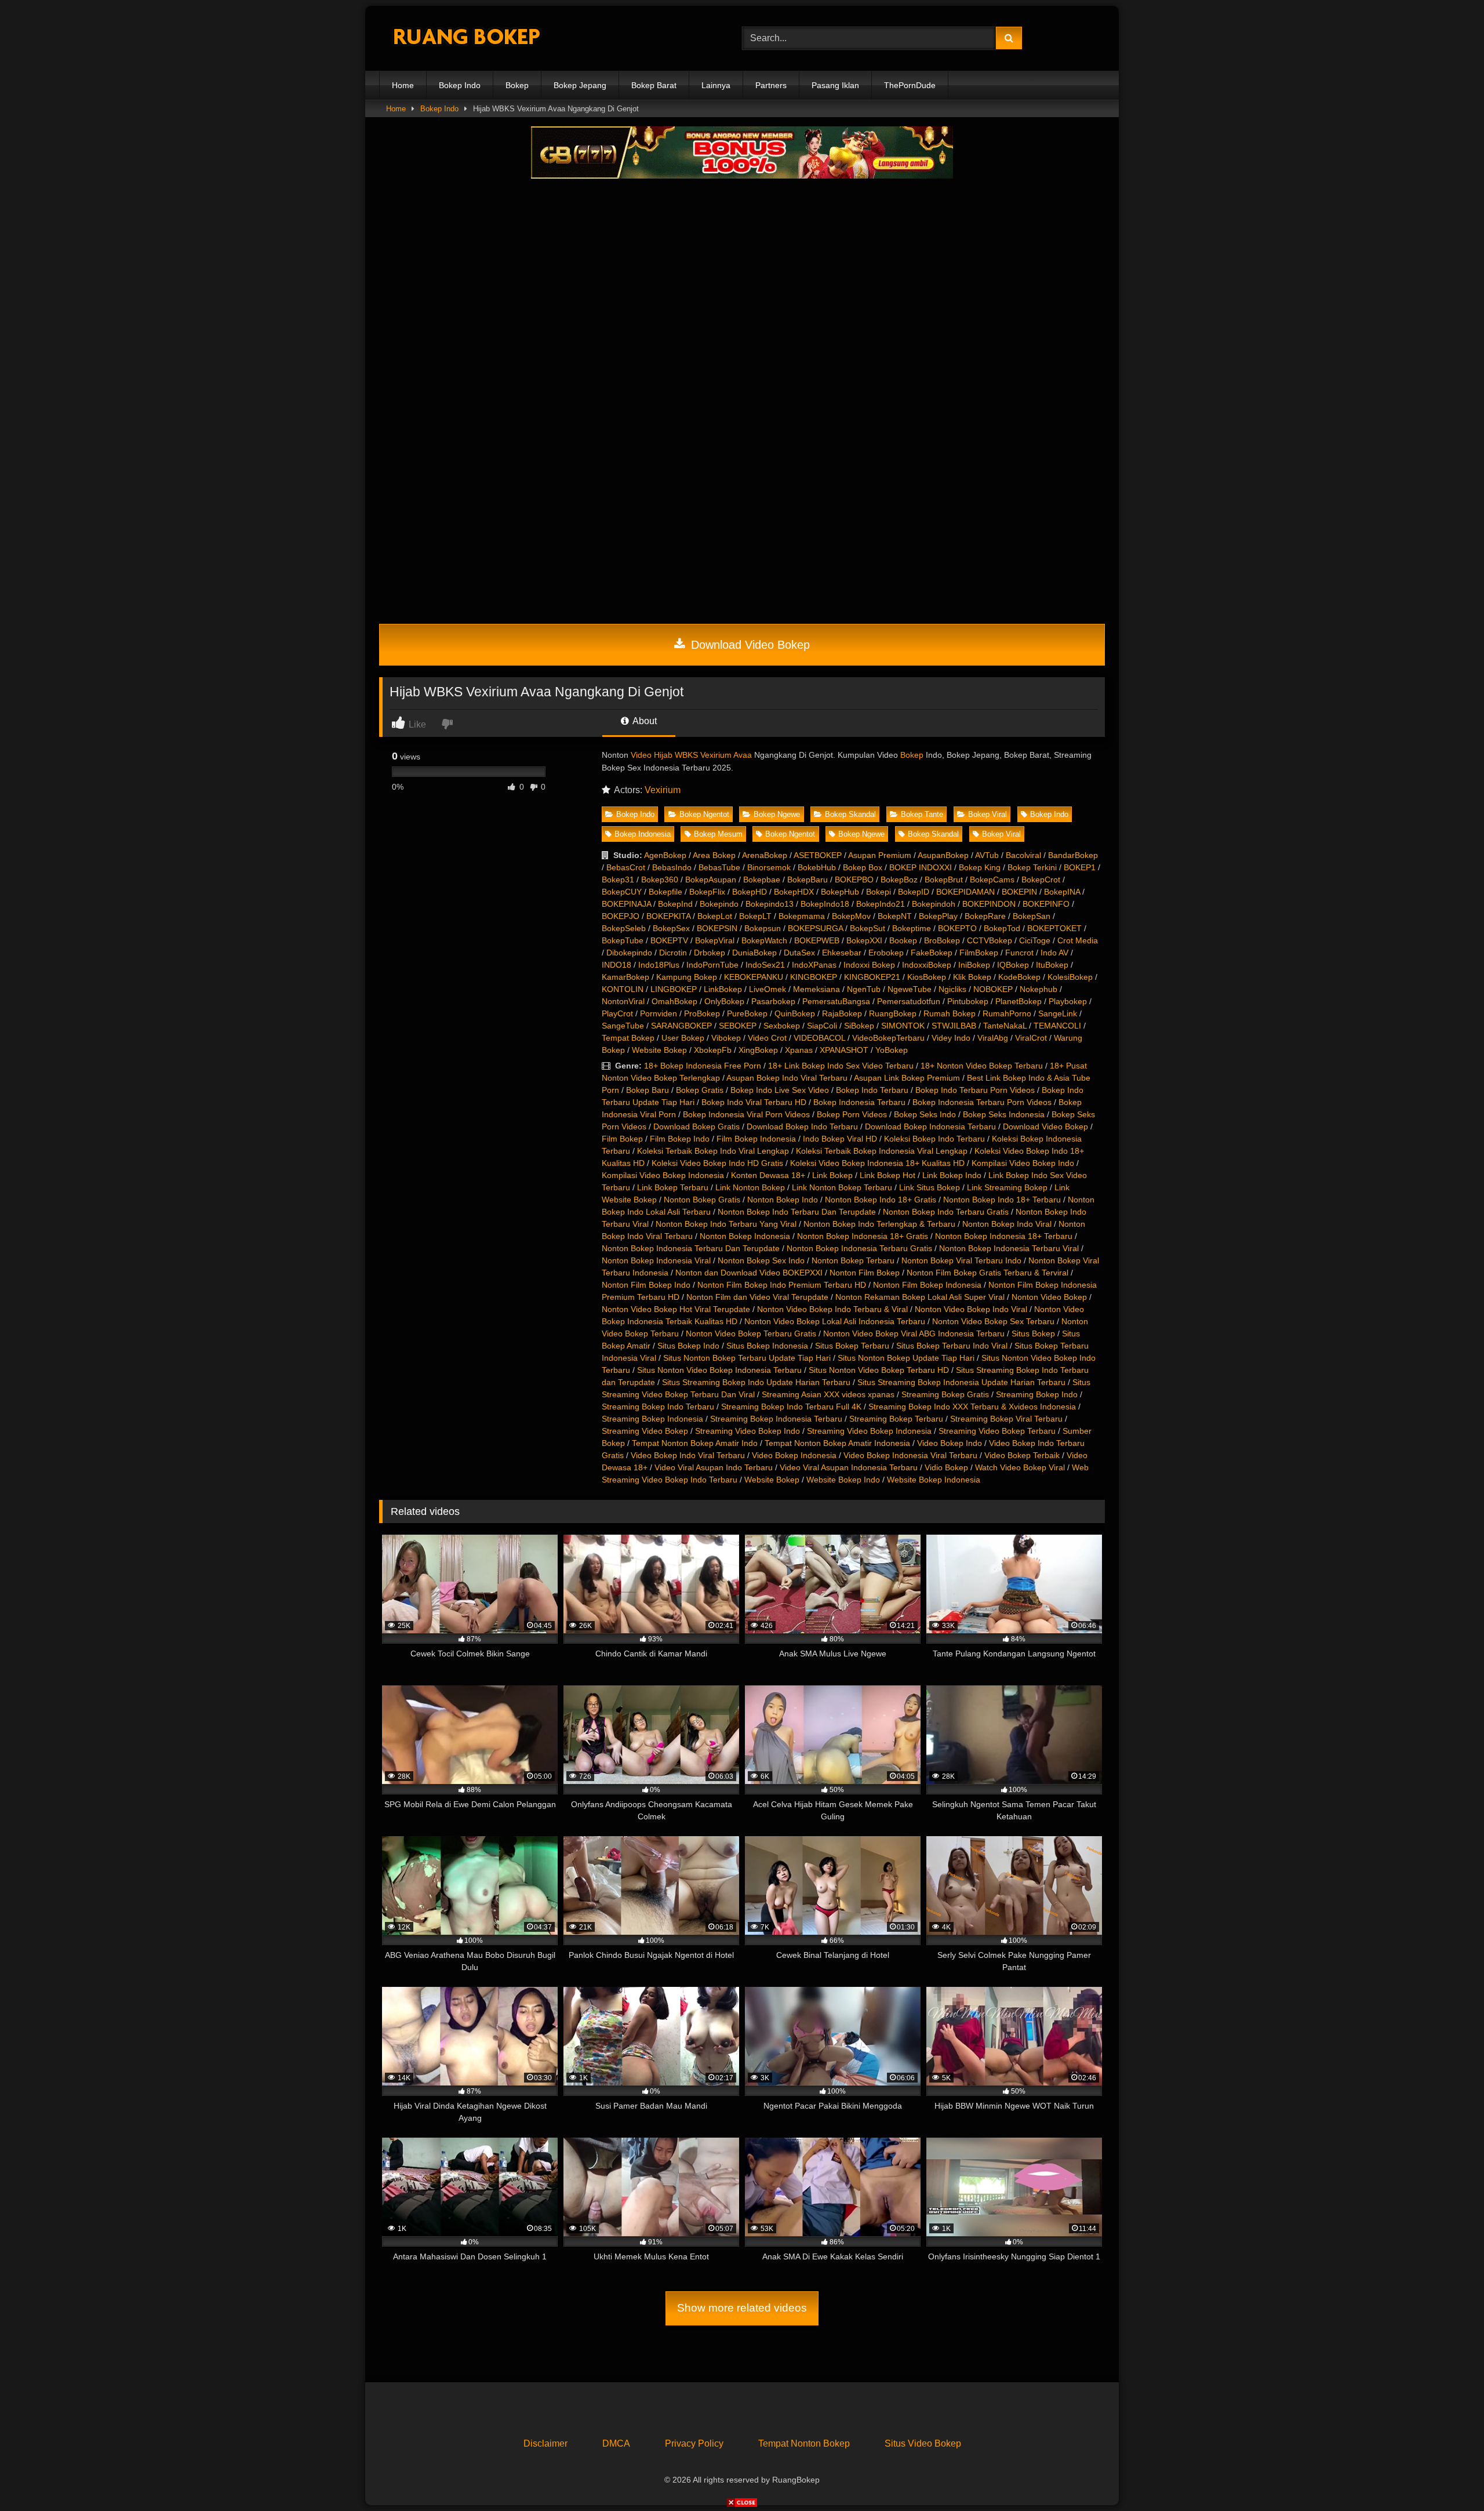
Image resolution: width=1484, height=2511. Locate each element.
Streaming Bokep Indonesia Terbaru (776, 1419)
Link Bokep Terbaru (673, 1187)
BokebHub (817, 867)
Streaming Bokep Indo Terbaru (658, 1407)
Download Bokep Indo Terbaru (802, 1127)
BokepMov (851, 916)
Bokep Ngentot (704, 814)
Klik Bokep (972, 977)
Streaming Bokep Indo (1037, 1394)
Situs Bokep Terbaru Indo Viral (952, 1346)
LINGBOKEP (674, 989)
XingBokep (758, 1050)
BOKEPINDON (989, 904)
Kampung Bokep (687, 977)
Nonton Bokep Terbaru (853, 1260)
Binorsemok (769, 867)
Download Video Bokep (749, 645)
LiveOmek (768, 989)
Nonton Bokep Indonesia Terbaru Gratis (859, 1248)
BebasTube (719, 867)
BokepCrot (1041, 880)
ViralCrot (1031, 1038)
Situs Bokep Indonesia (767, 1346)
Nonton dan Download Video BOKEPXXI (749, 1273)
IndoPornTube (712, 965)
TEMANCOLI (1057, 1026)
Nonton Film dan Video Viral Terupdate (757, 1297)
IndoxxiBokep (927, 965)
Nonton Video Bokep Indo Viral (971, 1309)
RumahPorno (1007, 1013)
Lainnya (716, 85)
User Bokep (683, 1038)
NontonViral (623, 1001)
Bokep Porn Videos (852, 1114)
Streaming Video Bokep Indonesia (869, 1431)
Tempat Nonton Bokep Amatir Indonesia (837, 1443)
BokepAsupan (711, 880)
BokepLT (755, 916)
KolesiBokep (1070, 977)
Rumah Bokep (950, 1013)
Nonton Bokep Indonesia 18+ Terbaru (1004, 1236)
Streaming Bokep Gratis (945, 1394)
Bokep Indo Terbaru (872, 1090)
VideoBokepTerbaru (888, 1038)
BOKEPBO (854, 880)
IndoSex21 (765, 965)
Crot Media (1078, 940)
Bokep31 (618, 880)
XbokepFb (713, 1050)
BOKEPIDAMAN (965, 892)
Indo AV (1054, 953)
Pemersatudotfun (909, 1001)
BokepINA (1062, 892)
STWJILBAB (954, 1026)
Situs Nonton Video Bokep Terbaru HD (879, 1370)
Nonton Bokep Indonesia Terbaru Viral (1009, 1248)
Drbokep (710, 953)
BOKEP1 (1080, 867)
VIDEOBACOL (819, 1038)
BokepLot (715, 916)
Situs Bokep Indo (688, 1346)
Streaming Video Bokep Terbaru (997, 1431)
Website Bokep (659, 1050)
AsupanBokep (943, 855)
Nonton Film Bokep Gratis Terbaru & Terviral (987, 1273)
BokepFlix (707, 892)
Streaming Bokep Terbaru (896, 1419)
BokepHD (750, 892)
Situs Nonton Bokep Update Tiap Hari (906, 1358)
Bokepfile (665, 892)
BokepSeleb (624, 928)
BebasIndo (672, 867)
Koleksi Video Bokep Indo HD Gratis (717, 1163)
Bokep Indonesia (643, 834)
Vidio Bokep (946, 1467)
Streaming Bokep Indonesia (652, 1419)
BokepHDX (794, 892)
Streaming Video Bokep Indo (748, 1431)
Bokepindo (719, 904)
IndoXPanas (814, 965)
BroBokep (942, 940)
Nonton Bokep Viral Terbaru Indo (961, 1260)
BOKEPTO (957, 928)
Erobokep (886, 953)
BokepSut (868, 928)
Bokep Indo (460, 85)
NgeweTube (910, 989)
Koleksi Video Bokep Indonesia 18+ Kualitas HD (877, 1163)
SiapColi (822, 1026)
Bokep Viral (987, 814)
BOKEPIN (1019, 892)
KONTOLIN (623, 989)
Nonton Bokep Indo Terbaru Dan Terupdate (797, 1212)
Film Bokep (622, 1139)
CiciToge (1035, 940)
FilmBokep (979, 953)
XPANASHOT (844, 1050)
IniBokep (974, 965)
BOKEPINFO (1046, 904)
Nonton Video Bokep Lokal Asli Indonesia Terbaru (835, 1321)
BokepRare (985, 916)
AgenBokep (665, 855)
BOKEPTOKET (1054, 928)
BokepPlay (938, 916)
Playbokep (1068, 1001)
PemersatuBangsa (836, 1001)
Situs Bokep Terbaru (852, 1346)
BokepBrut (944, 880)
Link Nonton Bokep (750, 1187)
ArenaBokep (765, 855)
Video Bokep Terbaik (1022, 1455)
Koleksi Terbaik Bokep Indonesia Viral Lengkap (882, 1151)
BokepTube (623, 940)
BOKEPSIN (717, 928)
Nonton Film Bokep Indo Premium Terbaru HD (782, 1285)
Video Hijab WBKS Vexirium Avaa (691, 755)
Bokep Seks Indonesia (1004, 1114)
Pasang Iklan (835, 85)
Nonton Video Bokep (1049, 1297)
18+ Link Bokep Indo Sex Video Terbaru (841, 1066)
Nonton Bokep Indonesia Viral (656, 1260)
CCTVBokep (990, 940)
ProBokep (702, 1013)
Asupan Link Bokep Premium (907, 1078)
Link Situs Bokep (930, 1187)
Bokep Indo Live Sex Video (780, 1090)
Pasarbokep (773, 1001)
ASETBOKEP (818, 855)
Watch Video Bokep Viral (1020, 1467)
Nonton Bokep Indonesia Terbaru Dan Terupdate (691, 1248)
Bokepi (879, 892)
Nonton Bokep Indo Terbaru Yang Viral (726, 1224)
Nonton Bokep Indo (783, 1200)
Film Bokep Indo (680, 1139)
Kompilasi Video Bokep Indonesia (663, 1175)
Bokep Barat (654, 85)
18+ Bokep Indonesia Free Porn (703, 1066)
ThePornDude (910, 85)
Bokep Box (863, 867)
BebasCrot (626, 867)
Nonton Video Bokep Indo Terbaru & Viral (832, 1309)
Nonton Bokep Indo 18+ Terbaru (1002, 1200)
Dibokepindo (629, 953)
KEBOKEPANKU (754, 977)
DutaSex (799, 953)
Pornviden (659, 1013)
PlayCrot (617, 1013)
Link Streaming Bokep (1007, 1187)
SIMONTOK (903, 1026)
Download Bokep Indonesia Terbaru (930, 1127)
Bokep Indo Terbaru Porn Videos (975, 1090)
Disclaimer (545, 2443)
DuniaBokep (754, 953)
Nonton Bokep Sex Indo (761, 1260)
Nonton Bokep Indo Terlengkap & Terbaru (879, 1224)
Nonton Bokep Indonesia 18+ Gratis (863, 1236)
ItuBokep (1052, 965)
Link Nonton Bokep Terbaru (842, 1187)
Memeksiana (816, 989)
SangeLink (1058, 1013)
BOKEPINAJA (626, 904)
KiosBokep (927, 977)
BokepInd (675, 904)
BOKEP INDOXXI (921, 867)
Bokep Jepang (580, 85)
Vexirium (663, 790)
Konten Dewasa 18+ (768, 1175)
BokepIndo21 (881, 904)
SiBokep (859, 1026)
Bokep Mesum (718, 834)
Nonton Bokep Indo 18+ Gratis (881, 1200)
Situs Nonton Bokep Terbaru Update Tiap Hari (747, 1358)
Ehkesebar (842, 953)
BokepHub (840, 892)
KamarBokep (625, 977)
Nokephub (1039, 989)
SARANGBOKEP (681, 1026)
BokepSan (1032, 916)
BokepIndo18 (825, 904)
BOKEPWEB (817, 940)
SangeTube (623, 1026)
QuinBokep (795, 1013)
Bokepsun (763, 928)
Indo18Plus (659, 965)
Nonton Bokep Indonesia (745, 1236)
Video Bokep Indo (950, 1443)
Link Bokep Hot (888, 1175)
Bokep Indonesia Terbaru (859, 1102)
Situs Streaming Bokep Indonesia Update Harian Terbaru (961, 1382)
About (644, 721)
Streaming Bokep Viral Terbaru (1006, 1419)
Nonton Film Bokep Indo (646, 1285)
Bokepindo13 (770, 904)
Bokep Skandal (850, 814)
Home (403, 85)
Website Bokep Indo (843, 1480)
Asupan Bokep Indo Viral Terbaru (787, 1078)
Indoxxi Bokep (869, 965)
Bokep (517, 85)
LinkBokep (723, 989)
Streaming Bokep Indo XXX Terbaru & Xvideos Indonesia (972, 1407)
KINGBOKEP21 (872, 977)
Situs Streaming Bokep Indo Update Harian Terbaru (756, 1382)
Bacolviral (1023, 855)
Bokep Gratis (700, 1090)
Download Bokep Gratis (696, 1127)
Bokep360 (660, 880)
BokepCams (992, 880)
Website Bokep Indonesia (934, 1480)
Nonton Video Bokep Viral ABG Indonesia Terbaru (914, 1333)
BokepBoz (899, 880)
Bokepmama (802, 916)
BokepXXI (864, 940)
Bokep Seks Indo (925, 1114)
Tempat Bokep (628, 1038)
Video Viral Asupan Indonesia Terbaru (849, 1467)
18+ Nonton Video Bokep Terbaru (982, 1066)
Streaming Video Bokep (645, 1431)
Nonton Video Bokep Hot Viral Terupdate (676, 1309)
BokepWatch (764, 940)
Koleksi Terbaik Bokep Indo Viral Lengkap (713, 1151)
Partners (771, 85)
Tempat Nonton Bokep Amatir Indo (695, 1443)
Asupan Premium (880, 855)
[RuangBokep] (466, 39)
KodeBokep (1019, 977)
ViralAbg (993, 1038)
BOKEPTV (669, 940)
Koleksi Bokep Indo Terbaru (934, 1139)
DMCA (616, 2443)
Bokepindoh (934, 904)
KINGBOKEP (814, 977)
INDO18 (616, 965)
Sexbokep (782, 1026)
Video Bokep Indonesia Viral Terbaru (910, 1455)
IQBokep (1013, 965)
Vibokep (726, 1038)
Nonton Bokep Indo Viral (1007, 1224)
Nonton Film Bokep (865, 1273)
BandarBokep (1073, 855)
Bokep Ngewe (777, 814)
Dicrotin (673, 953)
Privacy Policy (694, 2443)
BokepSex (671, 928)
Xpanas (799, 1050)
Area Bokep (714, 855)
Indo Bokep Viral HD (840, 1139)
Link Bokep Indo (952, 1175)
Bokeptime (912, 928)
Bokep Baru (648, 1090)
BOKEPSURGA (815, 928)
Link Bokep (832, 1175)
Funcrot (1019, 953)
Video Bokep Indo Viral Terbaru (688, 1455)
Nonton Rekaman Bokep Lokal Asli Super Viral (920, 1297)
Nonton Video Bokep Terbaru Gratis (751, 1333)
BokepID (914, 892)
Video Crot (767, 1038)
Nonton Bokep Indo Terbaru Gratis (946, 1212)
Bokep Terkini (1032, 867)
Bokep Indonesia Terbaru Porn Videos (982, 1102)
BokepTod (1002, 928)
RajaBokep (842, 1013)
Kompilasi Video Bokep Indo (1023, 1163)
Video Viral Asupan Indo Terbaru (714, 1467)
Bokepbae (762, 880)
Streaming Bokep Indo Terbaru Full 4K (791, 1407)
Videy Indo (951, 1038)
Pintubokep (968, 1001)
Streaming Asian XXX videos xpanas (828, 1394)
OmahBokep (674, 1001)
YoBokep (892, 1050)
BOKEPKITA (668, 916)
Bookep (903, 940)
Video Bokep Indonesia (794, 1455)
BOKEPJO (621, 916)
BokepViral (715, 940)
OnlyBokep (724, 1001)
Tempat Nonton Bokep (804, 2443)
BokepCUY (622, 892)
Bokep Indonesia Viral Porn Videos (746, 1114)
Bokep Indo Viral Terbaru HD (754, 1102)
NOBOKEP (993, 989)
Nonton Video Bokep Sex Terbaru (993, 1321)
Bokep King (980, 867)
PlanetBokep (1019, 1001)
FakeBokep (932, 953)
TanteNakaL (1005, 1026)
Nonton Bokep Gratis (702, 1200)
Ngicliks (952, 989)
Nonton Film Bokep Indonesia (927, 1285)
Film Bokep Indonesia (756, 1139)
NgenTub (864, 989)
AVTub (987, 855)
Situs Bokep (1033, 1333)
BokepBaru (808, 880)
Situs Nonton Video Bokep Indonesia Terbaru (719, 1370)
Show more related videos (742, 2308)
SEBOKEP (738, 1026)
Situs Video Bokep (923, 2443)
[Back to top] (1448, 2477)
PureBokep (747, 1013)
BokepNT (895, 916)
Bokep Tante (922, 814)
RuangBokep (893, 1013)
